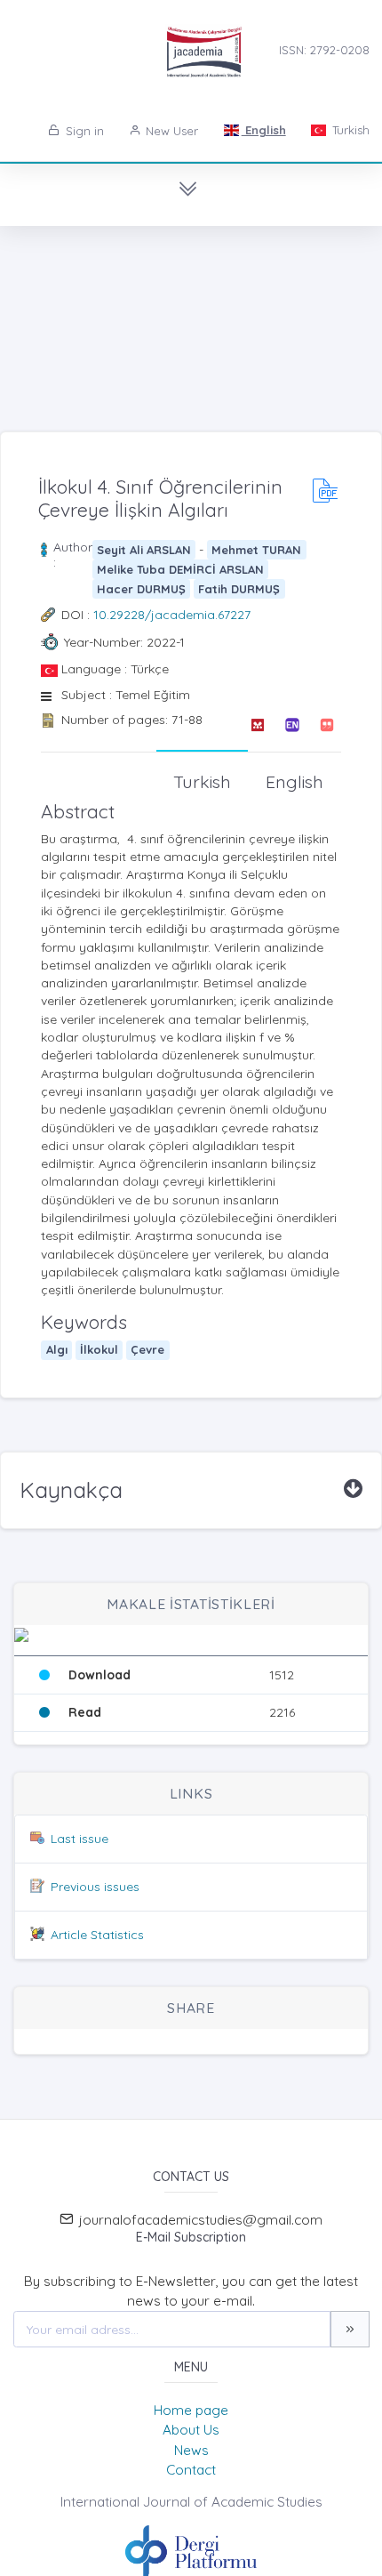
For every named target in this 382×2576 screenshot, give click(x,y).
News (191, 2450)
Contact (191, 2470)
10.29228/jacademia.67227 (172, 615)
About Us (191, 2430)
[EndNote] (292, 725)
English (264, 130)
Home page (191, 2410)
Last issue (80, 1839)
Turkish (349, 130)
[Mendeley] (257, 725)
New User (170, 131)
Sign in (83, 131)
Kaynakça (71, 1490)
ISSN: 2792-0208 (324, 50)
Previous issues (95, 1887)
